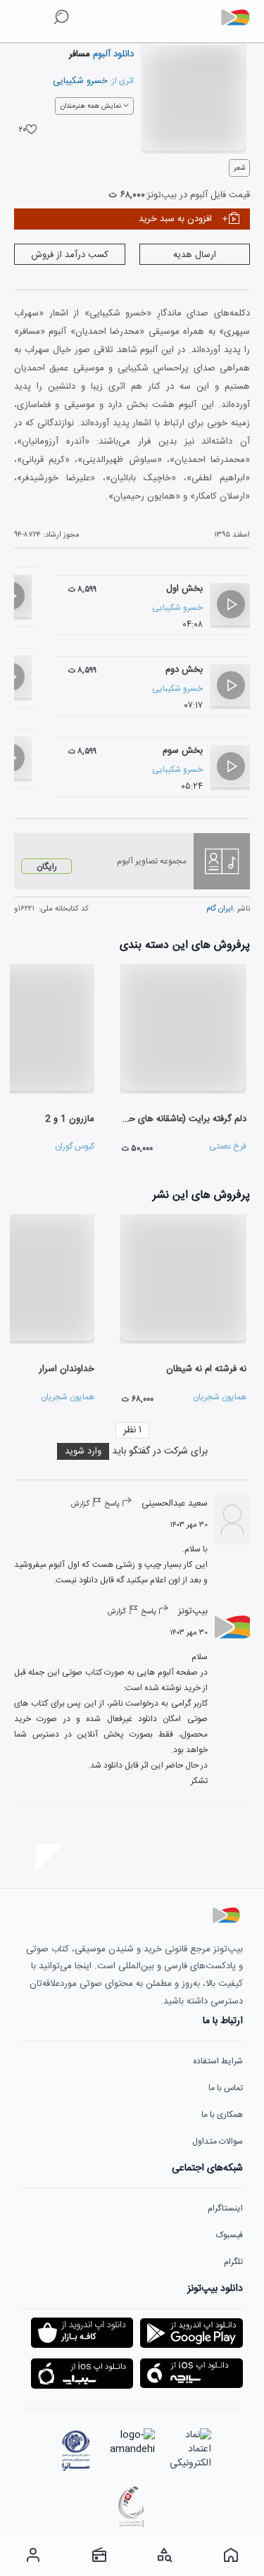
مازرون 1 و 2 (70, 1119)
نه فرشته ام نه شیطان (206, 1369)
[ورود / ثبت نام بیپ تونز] (33, 2555)
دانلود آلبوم (112, 54)
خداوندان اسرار (67, 1369)
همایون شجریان (220, 1397)
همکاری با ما (222, 2115)
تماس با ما (226, 2088)
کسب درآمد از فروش (70, 255)
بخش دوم (184, 670)
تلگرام (233, 2262)
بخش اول (184, 589)
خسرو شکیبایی (80, 81)
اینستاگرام (225, 2208)
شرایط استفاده (218, 2061)
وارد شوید (83, 1451)
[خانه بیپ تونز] (231, 2555)
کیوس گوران (75, 1146)
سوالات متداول (218, 2142)
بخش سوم (183, 751)
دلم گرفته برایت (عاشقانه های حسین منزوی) (164, 1119)
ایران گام (220, 909)
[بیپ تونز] (241, 18)
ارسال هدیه (195, 255)
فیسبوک (230, 2235)
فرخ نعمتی (228, 1146)
